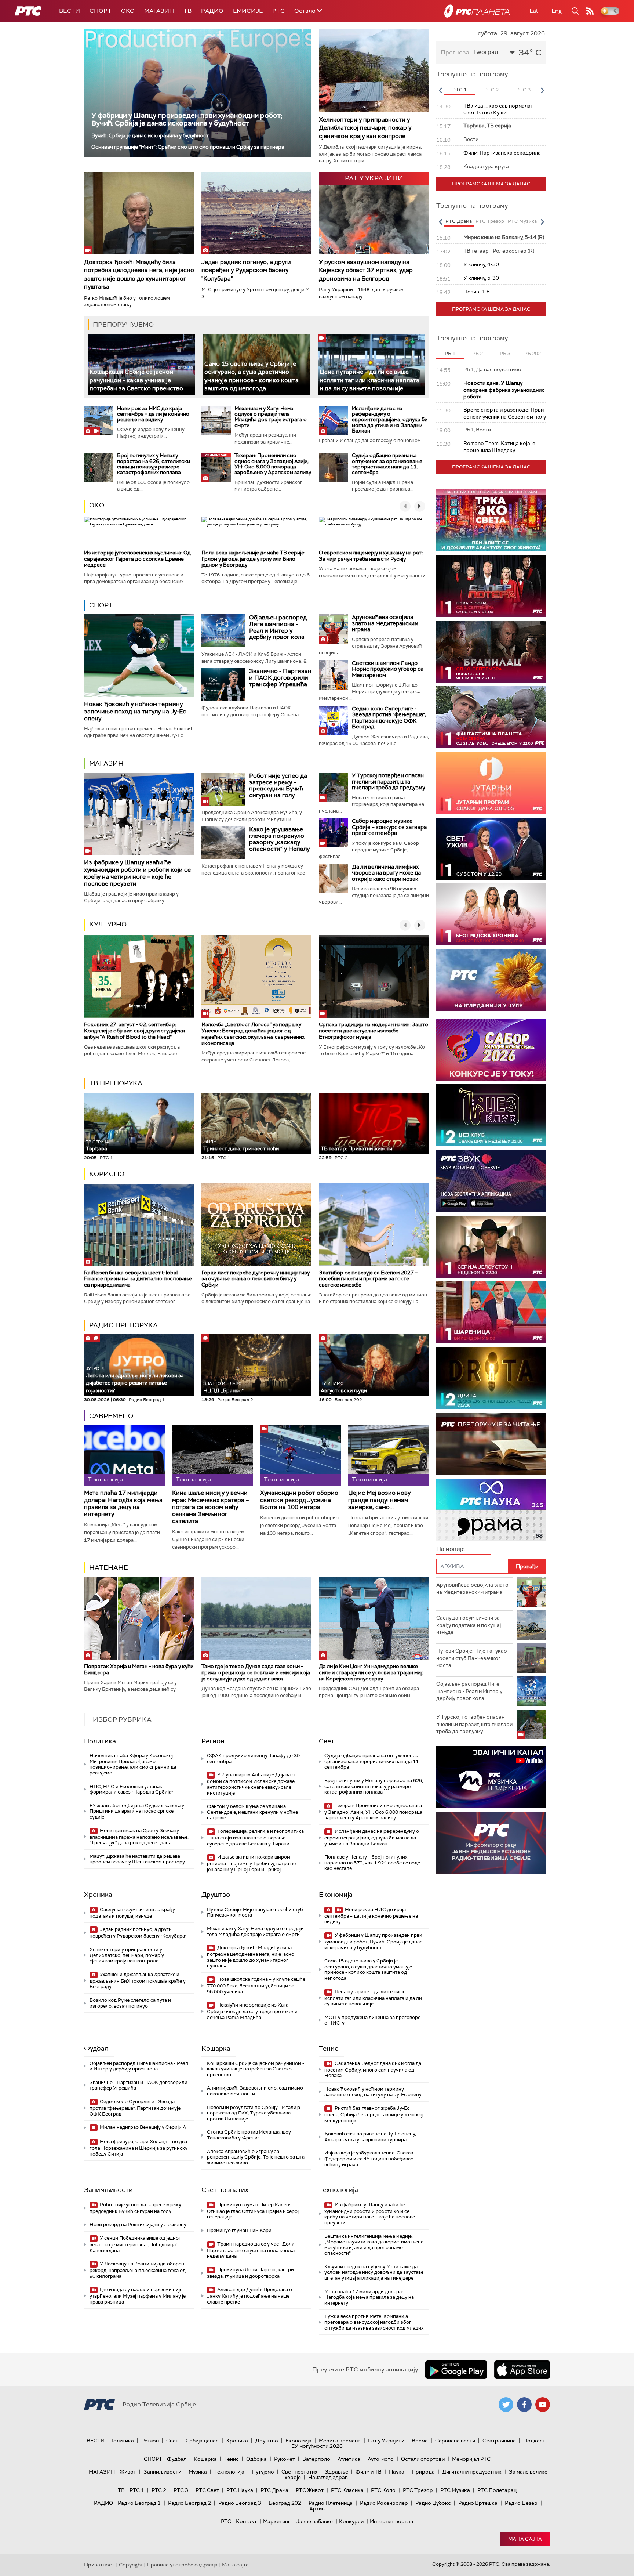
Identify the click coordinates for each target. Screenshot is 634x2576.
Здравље (336, 2472)
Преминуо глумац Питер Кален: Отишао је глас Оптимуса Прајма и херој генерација (253, 2211)
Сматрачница (499, 2441)
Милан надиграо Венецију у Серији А (142, 2127)
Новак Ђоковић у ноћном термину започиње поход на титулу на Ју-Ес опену (135, 711)
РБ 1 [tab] (450, 353)
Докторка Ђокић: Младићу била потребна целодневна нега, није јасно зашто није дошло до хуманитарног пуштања (139, 274)
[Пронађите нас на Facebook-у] (524, 2405)
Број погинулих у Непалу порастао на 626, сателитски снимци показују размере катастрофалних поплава (154, 464)
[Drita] (491, 1378)
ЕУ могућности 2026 (317, 2446)
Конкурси (351, 2521)
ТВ (187, 11)
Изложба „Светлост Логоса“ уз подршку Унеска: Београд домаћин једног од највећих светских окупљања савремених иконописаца (253, 1034)
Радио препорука (123, 1325)
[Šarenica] (491, 1312)
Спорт (101, 11)
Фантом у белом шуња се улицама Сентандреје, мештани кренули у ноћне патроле (252, 1812)
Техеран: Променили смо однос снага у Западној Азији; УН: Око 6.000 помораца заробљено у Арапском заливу (273, 464)
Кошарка (216, 2048)
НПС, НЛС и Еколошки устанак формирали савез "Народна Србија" (131, 1789)
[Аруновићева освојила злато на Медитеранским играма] (334, 629)
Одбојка (256, 2459)
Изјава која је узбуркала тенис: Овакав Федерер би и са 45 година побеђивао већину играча (369, 2159)
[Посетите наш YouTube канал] (543, 2405)
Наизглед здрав (328, 2477)
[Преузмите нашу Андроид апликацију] (456, 2370)
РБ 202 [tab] (533, 353)
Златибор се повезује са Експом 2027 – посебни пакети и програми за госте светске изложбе (368, 1279)
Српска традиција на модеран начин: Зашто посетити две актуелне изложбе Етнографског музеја (374, 1031)
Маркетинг (277, 2521)
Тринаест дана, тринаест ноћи (241, 1146)
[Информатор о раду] (491, 1843)
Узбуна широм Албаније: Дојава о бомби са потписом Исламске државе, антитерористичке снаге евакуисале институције (251, 1784)
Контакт (246, 2521)
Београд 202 (285, 2503)
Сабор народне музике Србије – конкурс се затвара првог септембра (389, 827)
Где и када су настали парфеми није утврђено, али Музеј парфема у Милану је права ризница (138, 2296)
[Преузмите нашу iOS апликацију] (522, 2370)
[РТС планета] (477, 11)
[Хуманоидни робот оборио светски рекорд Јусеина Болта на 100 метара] (300, 1455)
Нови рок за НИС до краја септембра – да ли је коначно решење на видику (153, 414)
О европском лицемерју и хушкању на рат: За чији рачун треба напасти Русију (371, 556)
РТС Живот (310, 2490)
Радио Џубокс (433, 2503)
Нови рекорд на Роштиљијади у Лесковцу (138, 2224)
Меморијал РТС (471, 2459)
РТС (278, 11)
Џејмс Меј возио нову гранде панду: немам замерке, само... (379, 1500)
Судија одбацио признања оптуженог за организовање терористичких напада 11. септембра (387, 464)
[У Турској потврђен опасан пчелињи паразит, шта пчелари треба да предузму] (334, 787)
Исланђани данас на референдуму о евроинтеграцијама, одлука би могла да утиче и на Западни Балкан (390, 420)
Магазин (159, 11)
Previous (440, 90)
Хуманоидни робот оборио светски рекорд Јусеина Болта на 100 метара (299, 1500)
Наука (397, 2472)
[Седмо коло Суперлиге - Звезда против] (334, 720)
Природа (423, 2472)
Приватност (99, 2565)
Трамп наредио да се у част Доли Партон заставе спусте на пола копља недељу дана (251, 2250)
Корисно (107, 1174)
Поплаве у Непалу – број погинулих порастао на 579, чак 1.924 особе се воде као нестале (372, 1863)
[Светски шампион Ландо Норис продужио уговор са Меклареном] (334, 675)
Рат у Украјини (386, 2441)
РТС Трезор (418, 2490)
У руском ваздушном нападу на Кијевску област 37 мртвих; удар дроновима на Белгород (366, 270)
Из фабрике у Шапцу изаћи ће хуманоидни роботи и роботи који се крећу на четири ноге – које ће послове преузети (137, 873)
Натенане (109, 1567)
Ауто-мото (381, 2459)
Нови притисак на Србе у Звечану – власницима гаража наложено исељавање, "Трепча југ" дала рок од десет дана (139, 1837)
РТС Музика (455, 2490)
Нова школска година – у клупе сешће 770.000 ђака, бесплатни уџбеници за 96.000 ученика (256, 1985)
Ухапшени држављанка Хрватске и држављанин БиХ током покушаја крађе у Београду (138, 1981)
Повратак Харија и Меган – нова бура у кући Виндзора (139, 1669)
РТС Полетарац (497, 2490)
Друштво (216, 1895)
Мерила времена (340, 2441)
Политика (100, 1741)
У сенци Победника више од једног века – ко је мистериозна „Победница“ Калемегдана (135, 2244)
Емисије (248, 11)
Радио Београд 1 (139, 2503)
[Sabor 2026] (491, 1050)
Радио (212, 11)
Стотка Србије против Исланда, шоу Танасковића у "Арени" (249, 2135)
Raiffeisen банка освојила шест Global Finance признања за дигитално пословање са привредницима (138, 1279)
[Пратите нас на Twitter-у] (506, 2405)
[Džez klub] (491, 1115)
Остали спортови (423, 2459)
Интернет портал (391, 2521)
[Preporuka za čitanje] (491, 1444)
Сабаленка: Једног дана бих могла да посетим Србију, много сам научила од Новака (373, 2070)
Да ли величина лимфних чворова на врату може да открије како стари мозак (386, 873)
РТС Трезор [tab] (490, 221)
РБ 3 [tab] (505, 353)
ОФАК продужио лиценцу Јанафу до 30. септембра (254, 1759)
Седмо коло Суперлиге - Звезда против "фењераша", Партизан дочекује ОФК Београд (389, 718)
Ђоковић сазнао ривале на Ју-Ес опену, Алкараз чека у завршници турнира (370, 2137)
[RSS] (590, 11)
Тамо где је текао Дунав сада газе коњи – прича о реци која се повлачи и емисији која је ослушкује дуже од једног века (256, 1672)
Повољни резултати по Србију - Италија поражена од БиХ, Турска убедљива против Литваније (254, 2113)
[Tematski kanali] (491, 1510)
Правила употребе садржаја (182, 2565)
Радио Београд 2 (190, 2503)
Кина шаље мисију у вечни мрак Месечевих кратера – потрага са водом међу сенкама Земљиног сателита (210, 1507)
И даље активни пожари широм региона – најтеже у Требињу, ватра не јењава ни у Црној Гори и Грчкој (251, 1863)
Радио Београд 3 (240, 2503)
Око (97, 505)
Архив (317, 2508)
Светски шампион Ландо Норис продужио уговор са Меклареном (388, 669)
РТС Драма (274, 2490)
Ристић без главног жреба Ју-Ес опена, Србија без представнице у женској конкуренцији (374, 2114)
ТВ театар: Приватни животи (356, 1148)
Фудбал (96, 2048)
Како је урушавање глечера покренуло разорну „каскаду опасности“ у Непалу (279, 839)
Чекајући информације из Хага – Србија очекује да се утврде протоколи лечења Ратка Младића (252, 2011)
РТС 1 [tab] (460, 90)
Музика (198, 2472)
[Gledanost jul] (491, 980)
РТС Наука (240, 2490)
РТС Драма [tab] (459, 221)
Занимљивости (108, 2190)
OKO (128, 11)
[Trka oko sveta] (491, 520)
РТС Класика (347, 2490)
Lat (534, 11)
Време (420, 2441)
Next (542, 90)
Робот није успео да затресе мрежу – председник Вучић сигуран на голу (278, 785)
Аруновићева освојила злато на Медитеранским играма (385, 623)
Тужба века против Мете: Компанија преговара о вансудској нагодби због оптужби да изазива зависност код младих (374, 2322)
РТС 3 (181, 2490)
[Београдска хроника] (491, 914)
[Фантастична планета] (491, 717)
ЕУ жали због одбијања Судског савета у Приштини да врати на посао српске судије (137, 1811)
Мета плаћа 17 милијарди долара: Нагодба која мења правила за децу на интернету (123, 1503)
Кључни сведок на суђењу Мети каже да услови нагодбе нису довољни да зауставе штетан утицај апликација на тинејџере (374, 2272)
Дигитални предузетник (472, 2472)
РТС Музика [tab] (522, 221)
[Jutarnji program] (491, 783)
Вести (70, 11)
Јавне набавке (315, 2521)
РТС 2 (159, 2490)
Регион (213, 1741)
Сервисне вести (455, 2441)
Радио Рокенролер (384, 2503)
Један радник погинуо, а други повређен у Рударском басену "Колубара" (246, 270)
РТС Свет (207, 2490)
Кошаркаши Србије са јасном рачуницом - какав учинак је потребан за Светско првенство (136, 380)
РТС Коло (383, 2490)
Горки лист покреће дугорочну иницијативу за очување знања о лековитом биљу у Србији (256, 1279)
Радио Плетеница (331, 2503)
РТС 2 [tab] (491, 90)
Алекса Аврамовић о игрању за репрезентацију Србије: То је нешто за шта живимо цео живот (256, 2157)
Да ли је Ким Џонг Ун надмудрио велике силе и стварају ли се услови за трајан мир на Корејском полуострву (371, 1672)
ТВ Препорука (116, 1083)
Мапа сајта (525, 2539)
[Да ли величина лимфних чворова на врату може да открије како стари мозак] (334, 879)
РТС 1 (137, 2490)
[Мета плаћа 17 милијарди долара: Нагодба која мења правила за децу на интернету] (124, 1455)
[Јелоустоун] (491, 1247)
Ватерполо (316, 2459)
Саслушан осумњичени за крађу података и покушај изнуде (132, 1913)
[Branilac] (491, 652)
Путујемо (263, 2472)
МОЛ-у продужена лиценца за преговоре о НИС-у (372, 2020)
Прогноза (455, 52)
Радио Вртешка (478, 2503)
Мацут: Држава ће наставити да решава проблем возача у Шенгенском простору (137, 1859)
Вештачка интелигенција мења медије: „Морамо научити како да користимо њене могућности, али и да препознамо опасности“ (374, 2245)
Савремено (111, 1416)
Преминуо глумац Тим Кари (239, 2230)
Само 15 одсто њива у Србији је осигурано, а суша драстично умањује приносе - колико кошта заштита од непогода (368, 1969)
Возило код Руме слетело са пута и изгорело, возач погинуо (130, 2003)
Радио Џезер (521, 2503)
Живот (128, 2472)
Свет (327, 1741)
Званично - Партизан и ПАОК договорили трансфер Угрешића (280, 677)
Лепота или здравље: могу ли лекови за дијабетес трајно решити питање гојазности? (135, 1380)
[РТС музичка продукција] (491, 1777)
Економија (336, 1895)
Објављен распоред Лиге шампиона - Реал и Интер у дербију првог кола (278, 627)
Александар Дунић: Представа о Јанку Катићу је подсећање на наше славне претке (249, 2296)
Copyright (131, 2565)
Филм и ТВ (369, 2472)
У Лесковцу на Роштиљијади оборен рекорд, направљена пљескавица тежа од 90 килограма (138, 2270)
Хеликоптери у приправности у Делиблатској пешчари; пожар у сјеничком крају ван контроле (365, 128)
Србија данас (202, 2441)
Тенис (329, 2048)
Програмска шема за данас (491, 184)
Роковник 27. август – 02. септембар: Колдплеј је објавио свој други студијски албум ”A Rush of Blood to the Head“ (134, 1031)
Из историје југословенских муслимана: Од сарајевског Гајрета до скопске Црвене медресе (137, 559)
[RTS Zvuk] (491, 1181)
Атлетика (349, 2459)
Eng (557, 11)
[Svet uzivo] (491, 849)
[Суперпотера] (491, 586)
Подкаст (534, 2441)
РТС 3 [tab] (523, 90)
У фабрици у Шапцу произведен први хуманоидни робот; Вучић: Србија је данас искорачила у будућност (187, 119)
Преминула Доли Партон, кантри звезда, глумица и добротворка (250, 2273)
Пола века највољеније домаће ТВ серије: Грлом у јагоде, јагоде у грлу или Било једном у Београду (253, 559)
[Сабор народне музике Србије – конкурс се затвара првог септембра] (334, 833)
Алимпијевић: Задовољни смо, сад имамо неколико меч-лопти (255, 2091)
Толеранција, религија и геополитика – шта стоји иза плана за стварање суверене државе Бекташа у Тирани (255, 1837)
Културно (108, 924)
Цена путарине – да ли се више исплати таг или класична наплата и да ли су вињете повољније (369, 380)
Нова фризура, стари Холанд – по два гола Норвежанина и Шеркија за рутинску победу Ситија (139, 2148)
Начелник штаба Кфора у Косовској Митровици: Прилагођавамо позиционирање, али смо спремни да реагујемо (133, 1764)
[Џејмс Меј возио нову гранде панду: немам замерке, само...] (389, 1455)
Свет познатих (225, 2190)
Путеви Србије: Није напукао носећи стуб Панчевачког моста (255, 1912)
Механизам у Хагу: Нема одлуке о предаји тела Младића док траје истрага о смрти (271, 417)
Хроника (98, 1895)
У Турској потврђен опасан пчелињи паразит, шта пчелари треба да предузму (389, 782)
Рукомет (285, 2459)
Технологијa (338, 2190)
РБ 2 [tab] (478, 353)
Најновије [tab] (451, 1549)
